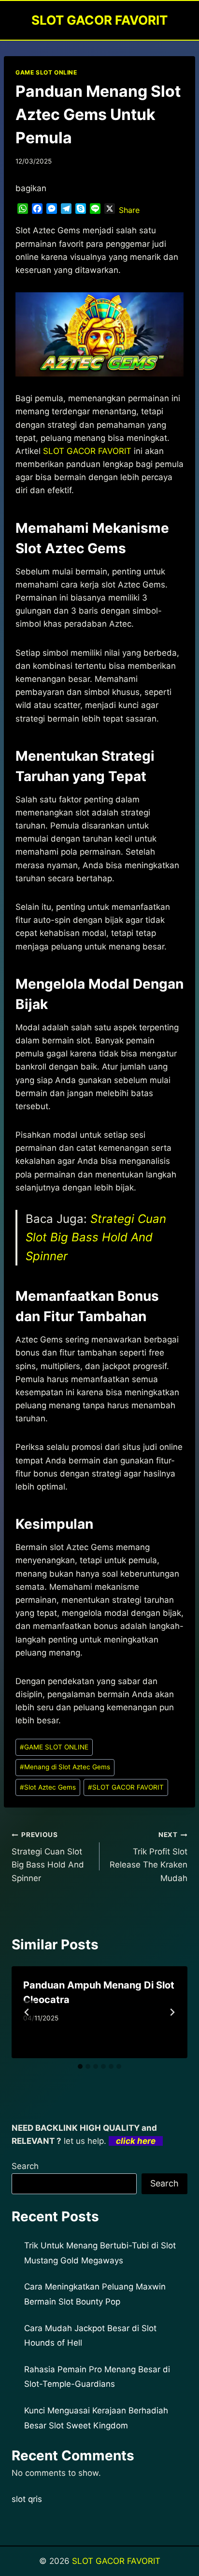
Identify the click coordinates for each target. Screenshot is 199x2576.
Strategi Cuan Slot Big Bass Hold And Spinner (96, 1237)
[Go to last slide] (27, 2012)
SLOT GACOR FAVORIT (126, 1787)
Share (129, 210)
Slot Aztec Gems (48, 1787)
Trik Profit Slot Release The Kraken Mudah (149, 1857)
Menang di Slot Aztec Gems (65, 1767)
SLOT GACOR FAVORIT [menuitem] (87, 451)
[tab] (80, 2066)
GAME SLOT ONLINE (46, 72)
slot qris (27, 2499)
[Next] (172, 2012)
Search (25, 2166)
